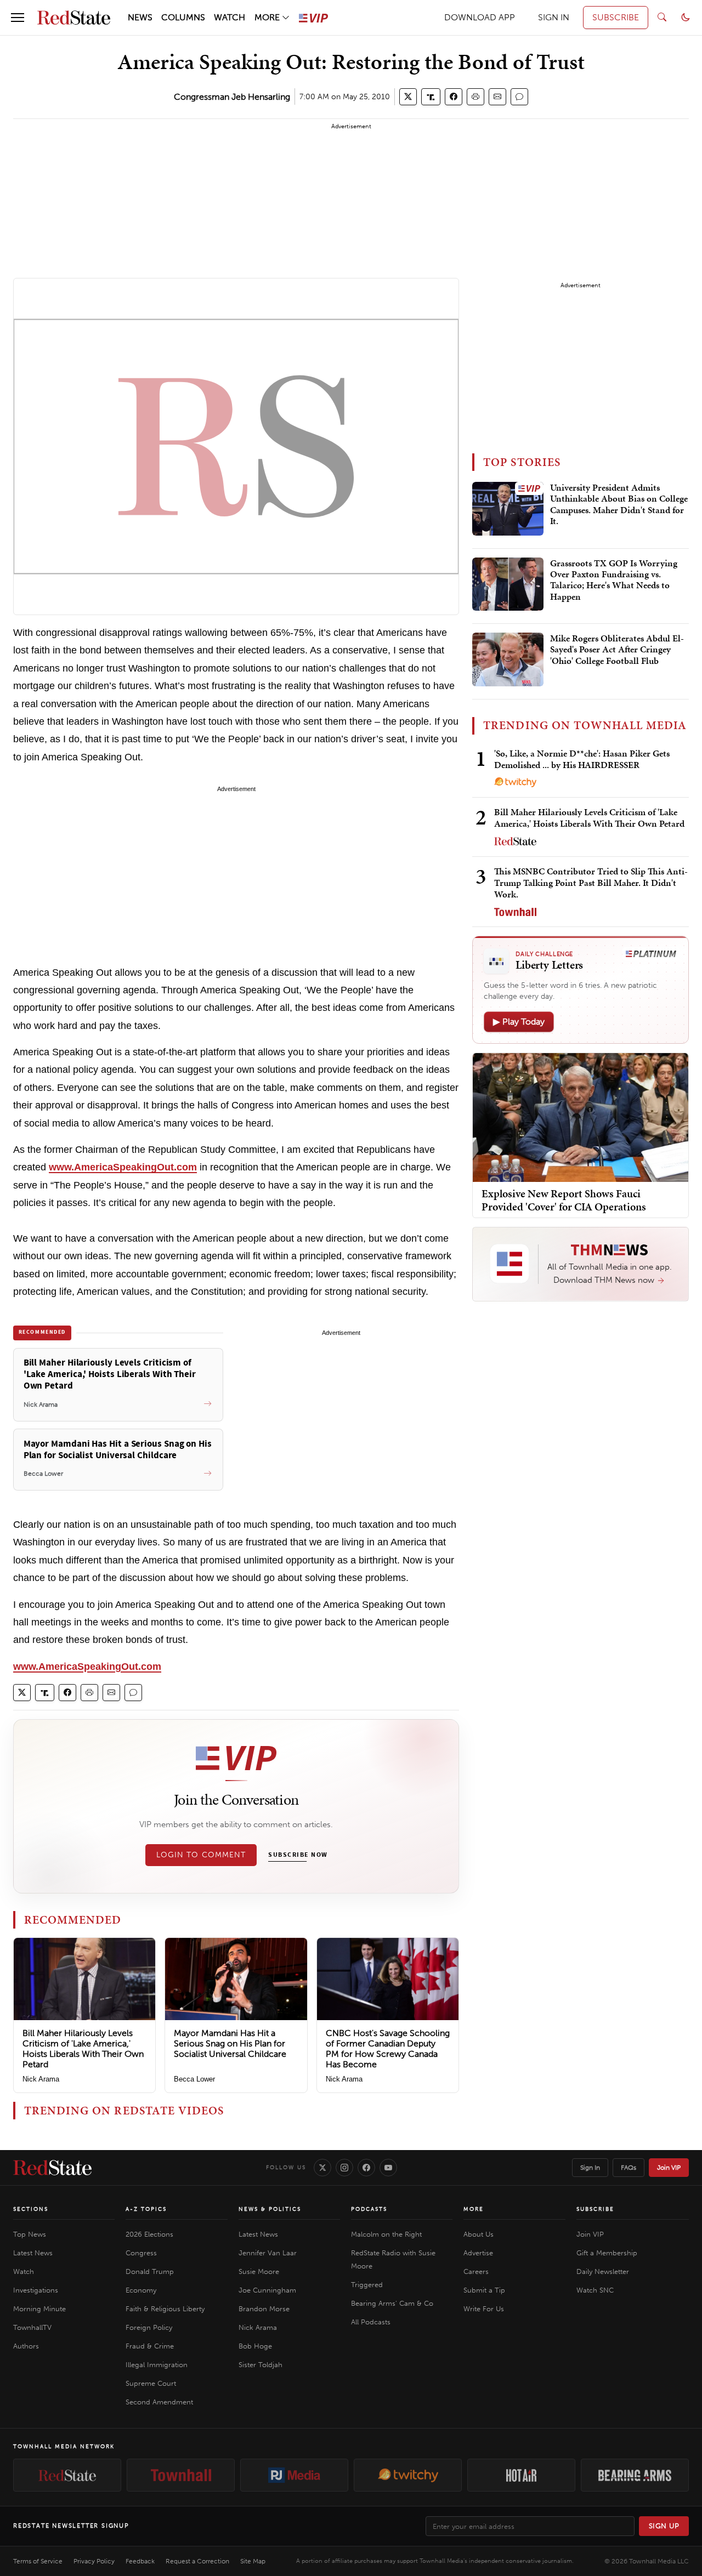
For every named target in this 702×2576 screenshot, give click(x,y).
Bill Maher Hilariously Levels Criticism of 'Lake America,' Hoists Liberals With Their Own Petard (83, 2049)
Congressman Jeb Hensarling (232, 97)
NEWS (140, 17)
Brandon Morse (264, 2309)
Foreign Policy (149, 2327)
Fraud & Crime (150, 2346)
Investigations (36, 2290)
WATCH (230, 17)
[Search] (662, 18)
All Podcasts (371, 2322)
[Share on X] (408, 97)
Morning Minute (39, 2309)
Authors (26, 2346)
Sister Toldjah (261, 2365)
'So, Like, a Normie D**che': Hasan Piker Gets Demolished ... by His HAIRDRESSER (582, 759)
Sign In (590, 2168)
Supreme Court (151, 2383)
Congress (141, 2253)
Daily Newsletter (603, 2271)
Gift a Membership (607, 2253)
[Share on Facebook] (454, 97)
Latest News (33, 2253)
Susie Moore (259, 2271)
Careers (476, 2271)
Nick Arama (41, 2079)
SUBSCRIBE (616, 17)
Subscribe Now (298, 1855)
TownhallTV (32, 2327)
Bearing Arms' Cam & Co (392, 2303)
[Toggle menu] (18, 18)
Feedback (140, 2561)
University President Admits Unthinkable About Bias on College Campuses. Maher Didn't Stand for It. (619, 505)
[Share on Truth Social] (431, 97)
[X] (322, 2168)
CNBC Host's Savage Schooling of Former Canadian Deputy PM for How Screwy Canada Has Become (388, 2049)
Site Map (253, 2561)
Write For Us (484, 2309)
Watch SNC (595, 2290)
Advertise (478, 2253)
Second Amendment (159, 2402)
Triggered (367, 2285)
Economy (141, 2290)
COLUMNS (183, 17)
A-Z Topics (146, 2209)
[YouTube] (388, 2168)
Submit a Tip (484, 2290)
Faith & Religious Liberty (165, 2309)
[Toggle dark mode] (686, 18)
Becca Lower (194, 2079)
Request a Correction (197, 2561)
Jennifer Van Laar (268, 2253)
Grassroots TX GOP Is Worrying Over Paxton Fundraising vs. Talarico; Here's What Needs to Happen (614, 580)
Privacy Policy (94, 2561)
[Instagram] (344, 2168)
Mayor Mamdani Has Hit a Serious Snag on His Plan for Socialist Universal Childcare (230, 2043)
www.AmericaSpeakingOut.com (123, 1167)
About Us (479, 2234)
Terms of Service (38, 2561)
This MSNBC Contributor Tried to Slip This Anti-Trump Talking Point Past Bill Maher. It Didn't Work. (591, 883)
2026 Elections (149, 2234)
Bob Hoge (255, 2346)
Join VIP (669, 2168)
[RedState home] (52, 2168)
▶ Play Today (519, 1022)
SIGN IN (554, 17)
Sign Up (664, 2526)
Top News (30, 2234)
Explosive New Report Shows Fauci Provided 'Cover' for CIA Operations (564, 1199)
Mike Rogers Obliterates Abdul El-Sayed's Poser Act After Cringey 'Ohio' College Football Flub (617, 650)
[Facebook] (366, 2168)
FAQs (629, 2168)
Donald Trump (150, 2271)
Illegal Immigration (157, 2365)
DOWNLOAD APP (480, 17)
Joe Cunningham (267, 2290)
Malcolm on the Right (386, 2234)
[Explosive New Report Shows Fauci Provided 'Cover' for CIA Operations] (581, 1116)
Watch (24, 2271)
